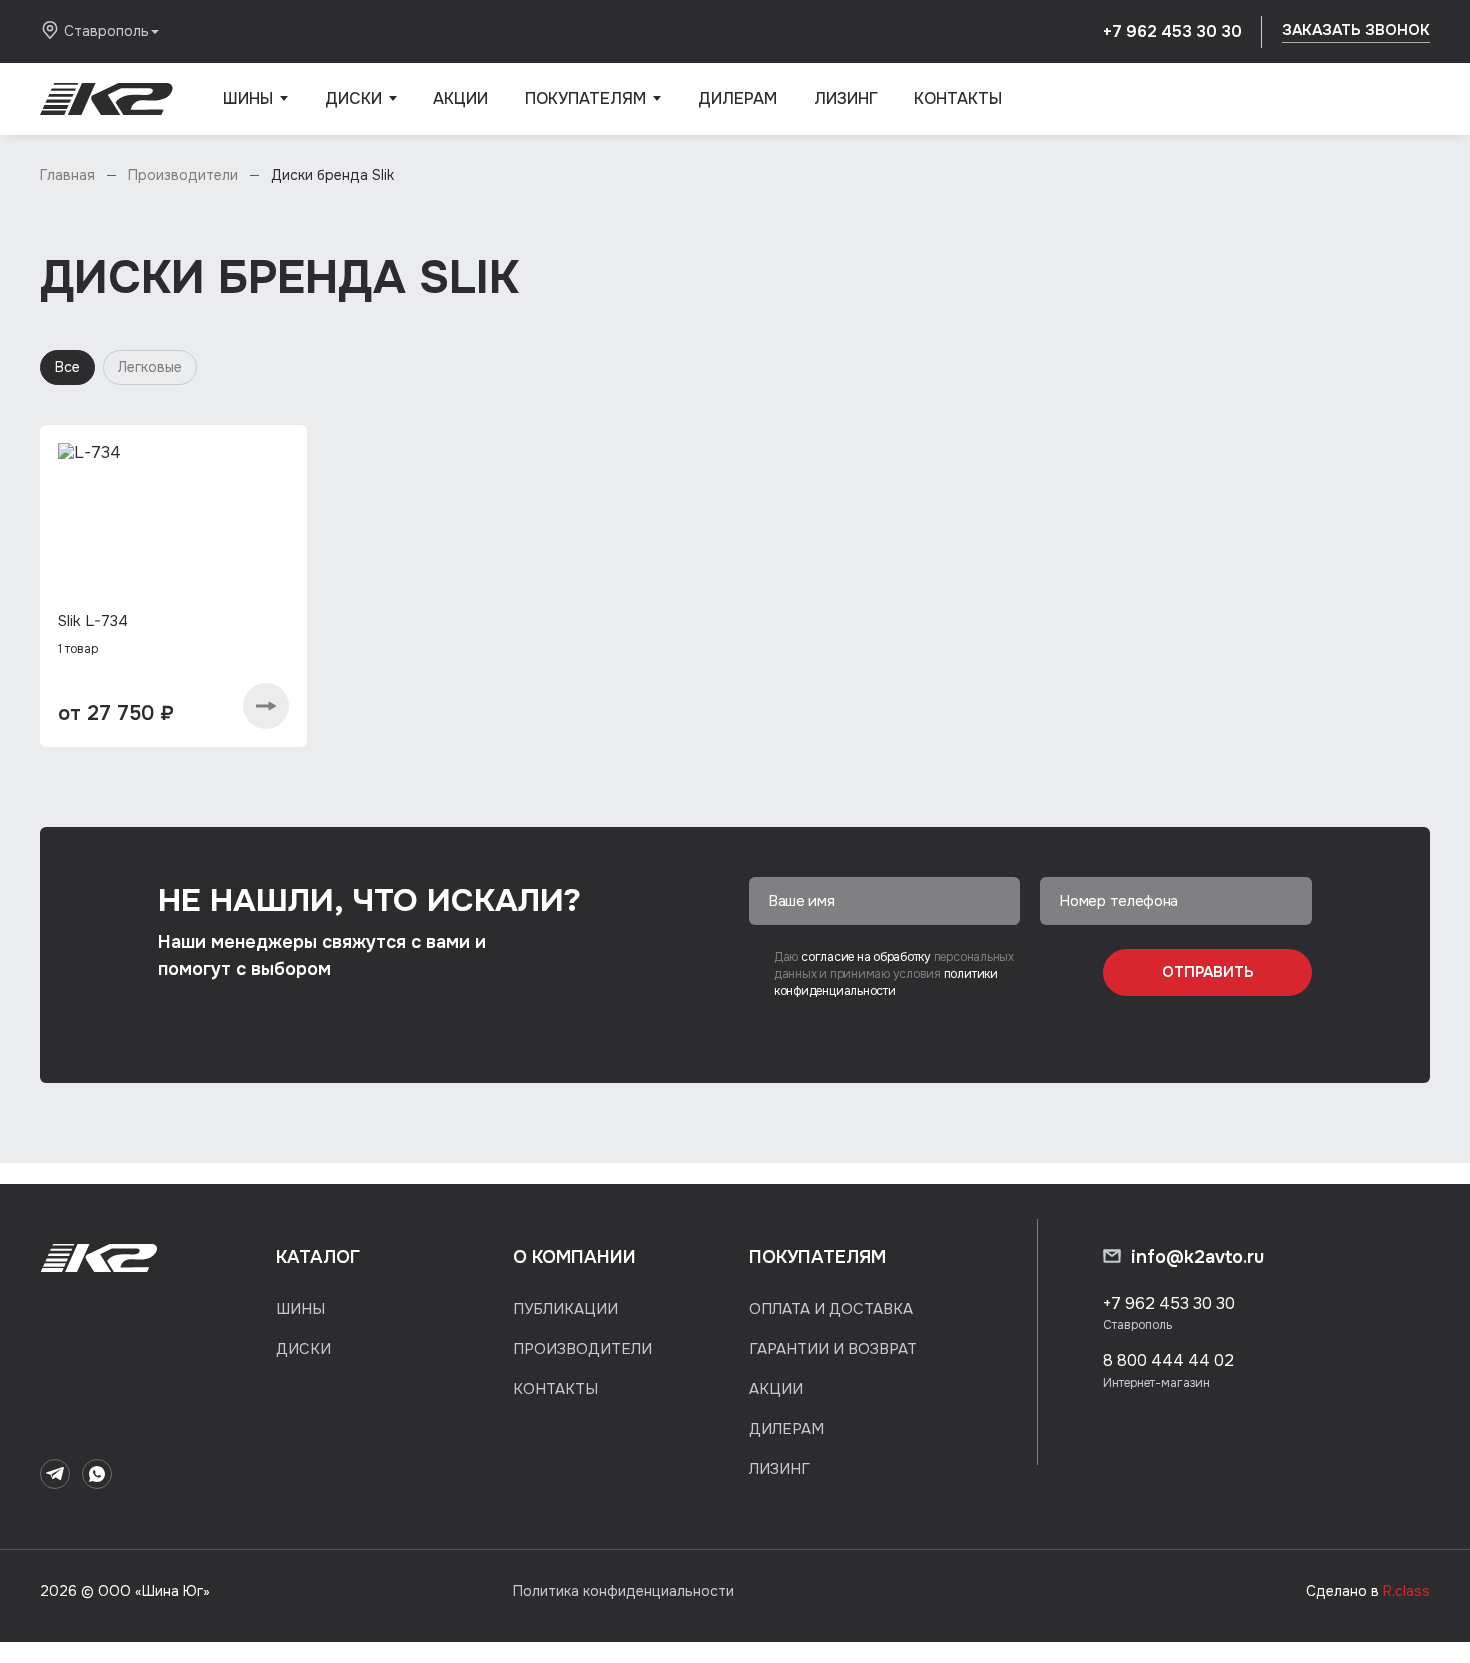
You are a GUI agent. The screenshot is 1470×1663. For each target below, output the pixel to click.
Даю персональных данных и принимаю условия (894, 974)
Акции (460, 98)
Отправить (1208, 972)
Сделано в (1368, 1591)
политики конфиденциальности (886, 982)
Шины (255, 111)
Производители (582, 1349)
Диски (361, 111)
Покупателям (593, 111)
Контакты (958, 98)
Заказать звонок (1356, 30)
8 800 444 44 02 (1168, 1360)
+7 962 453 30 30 (1172, 31)
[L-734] (173, 532)
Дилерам (737, 98)
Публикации (565, 1309)
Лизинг (846, 98)
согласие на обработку (867, 957)
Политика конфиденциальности (623, 1591)
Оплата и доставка (831, 1309)
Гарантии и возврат (833, 1349)
